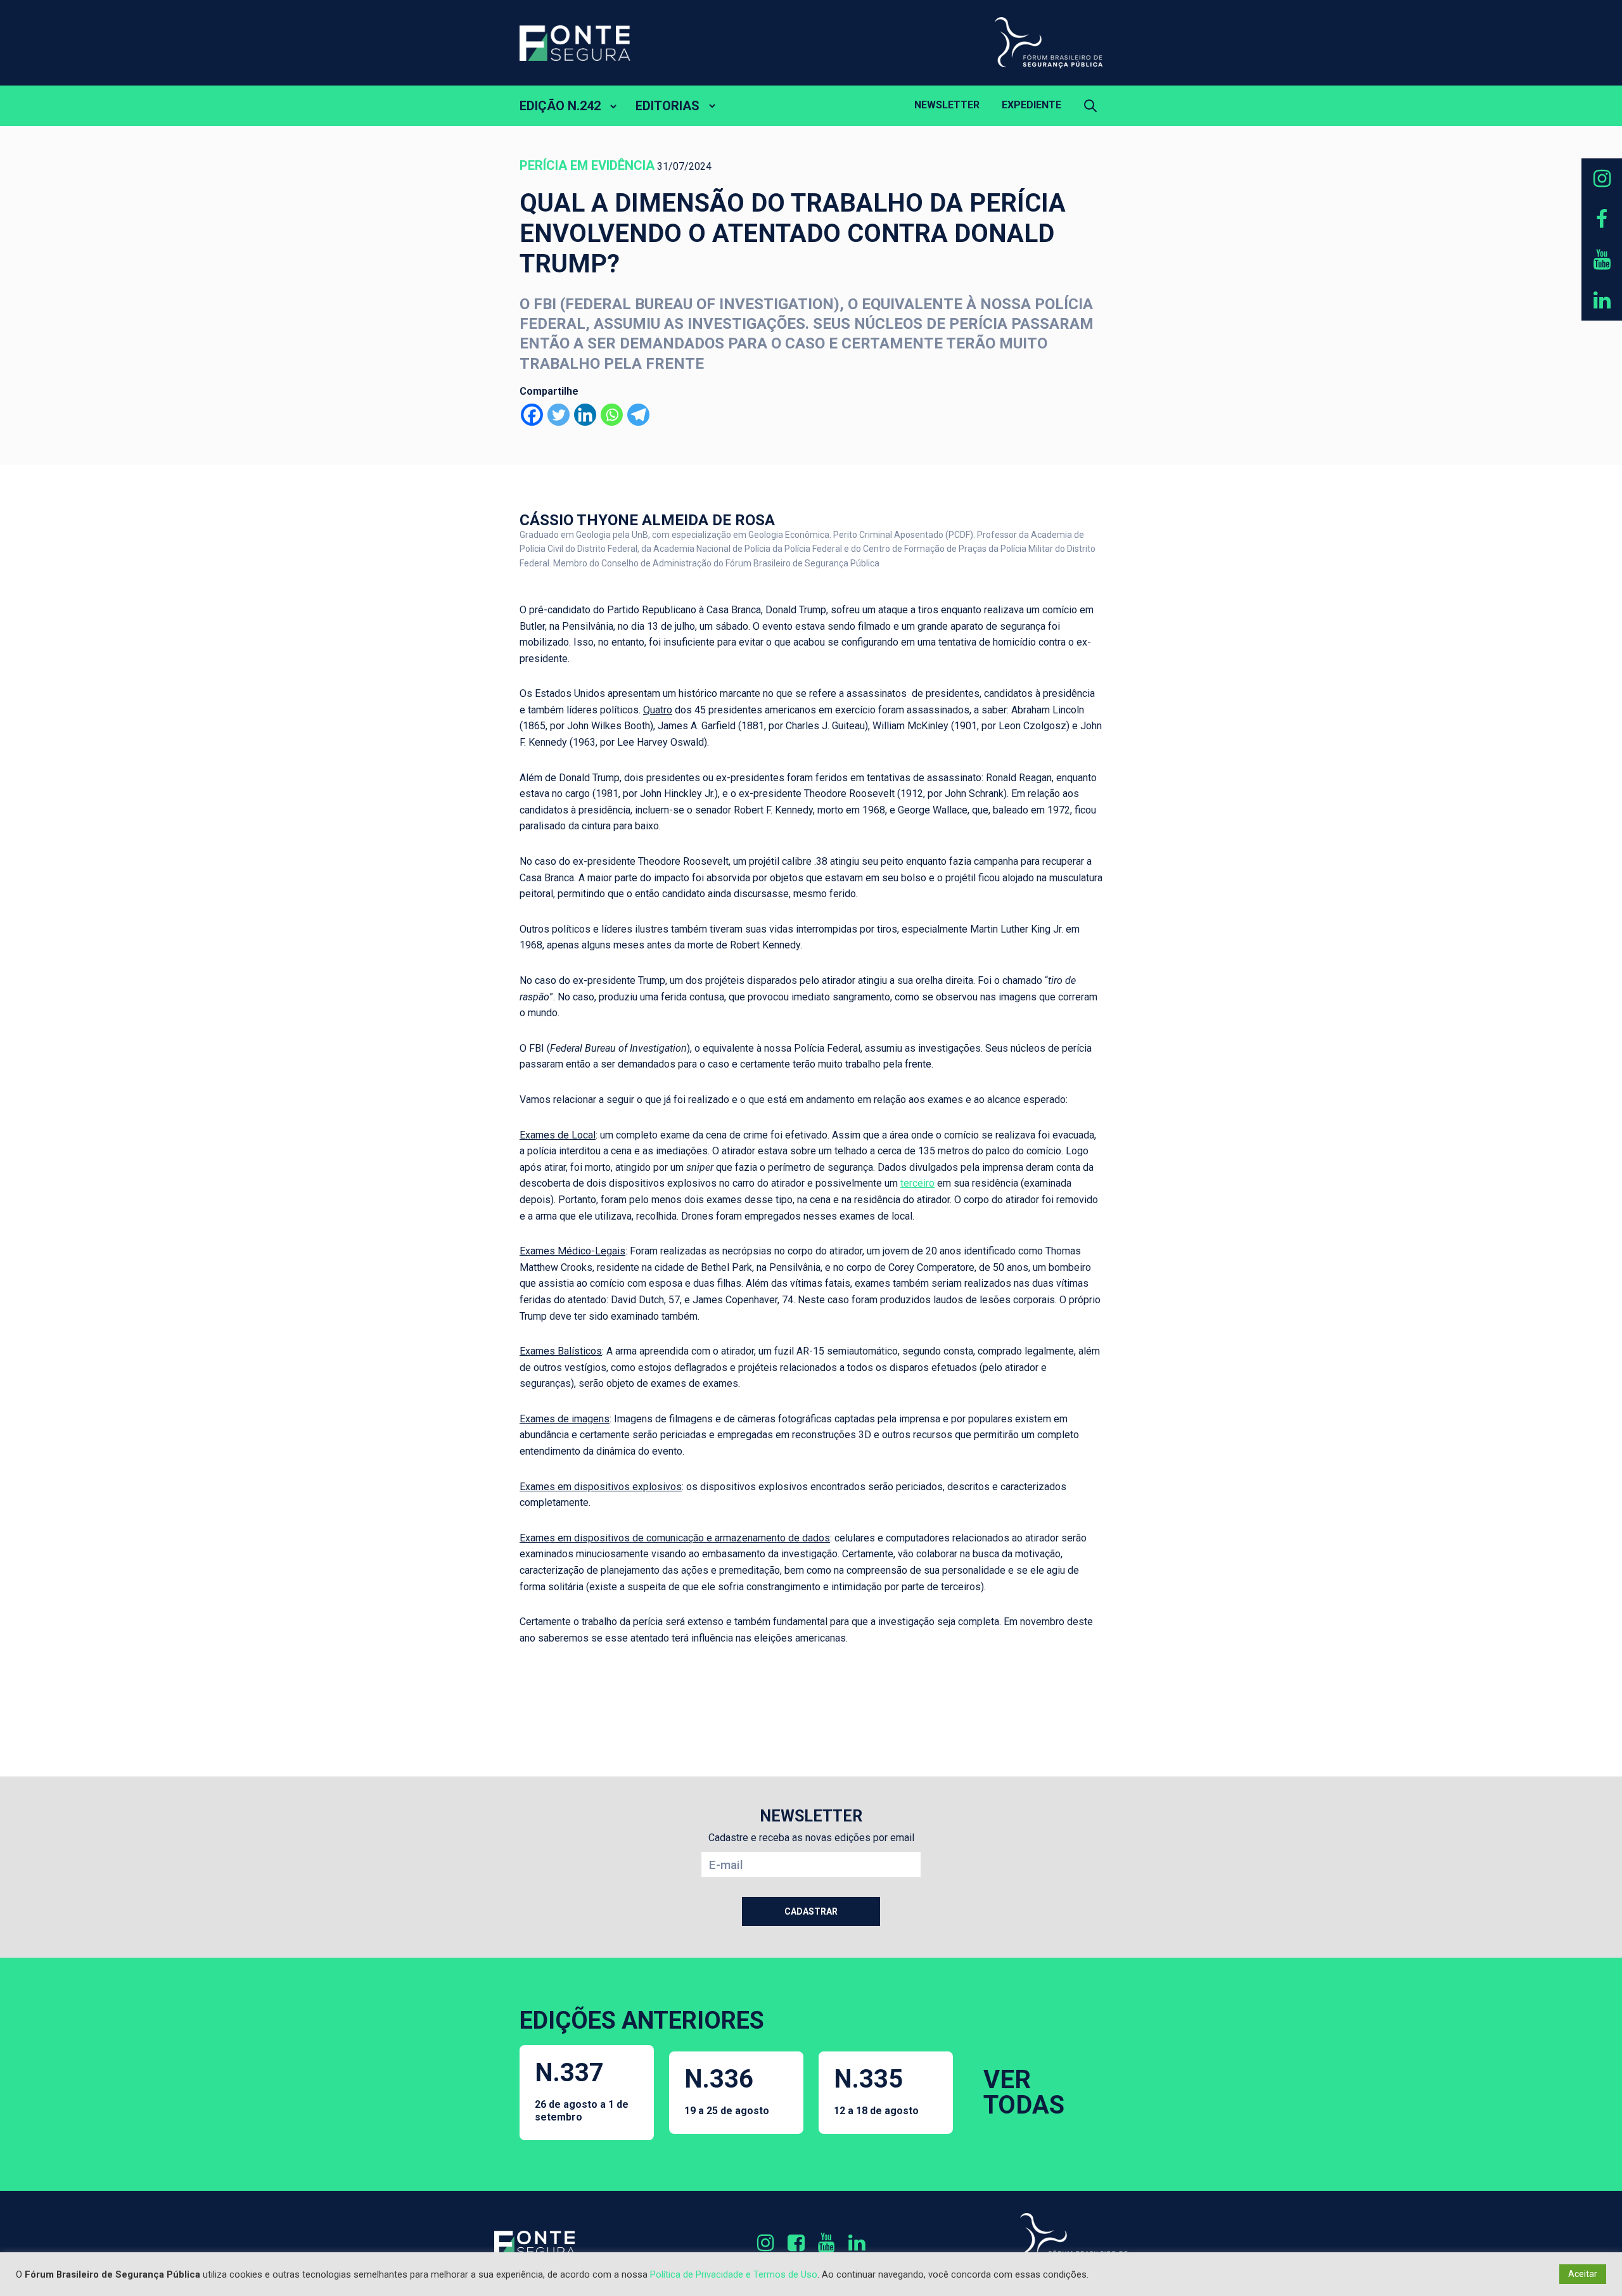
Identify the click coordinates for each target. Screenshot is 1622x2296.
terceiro (917, 1183)
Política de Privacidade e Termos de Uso (734, 2274)
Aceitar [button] (1583, 2274)
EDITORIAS (667, 106)
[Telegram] (638, 415)
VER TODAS (1024, 2092)
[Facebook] (532, 415)
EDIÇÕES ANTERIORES (642, 2020)
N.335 (876, 2090)
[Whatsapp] (612, 415)
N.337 (582, 2090)
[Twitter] (559, 415)
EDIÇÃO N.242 (560, 106)
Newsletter (947, 105)
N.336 (727, 2090)
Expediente (1031, 105)
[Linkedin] (585, 415)
